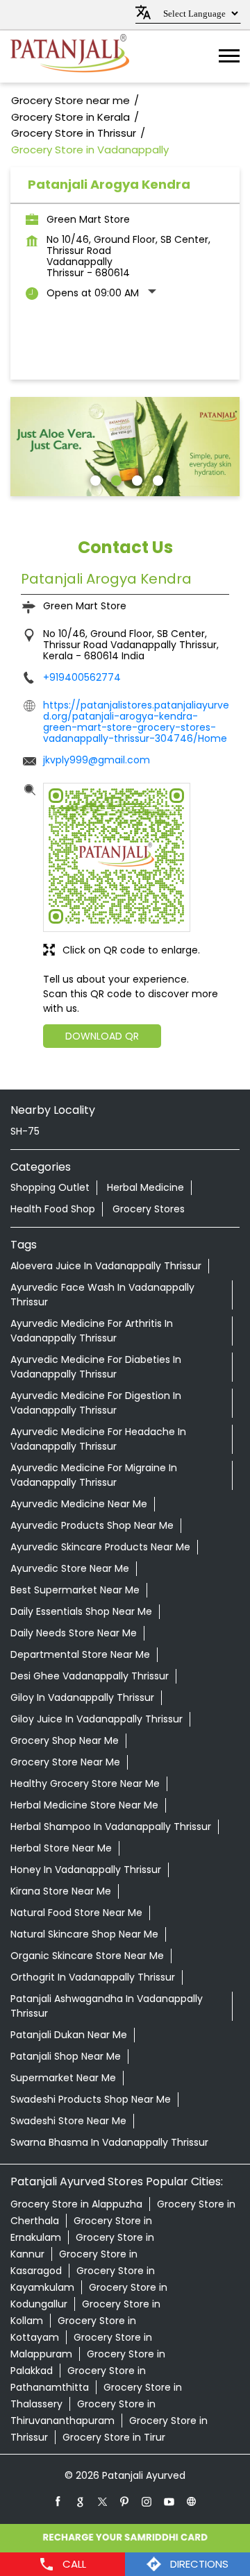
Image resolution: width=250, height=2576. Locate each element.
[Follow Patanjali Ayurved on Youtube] (169, 2501)
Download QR (102, 1036)
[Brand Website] (192, 2501)
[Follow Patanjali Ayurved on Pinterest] (125, 2501)
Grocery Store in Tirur (114, 2437)
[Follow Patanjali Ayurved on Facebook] (58, 2501)
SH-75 (25, 1131)
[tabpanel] (125, 447)
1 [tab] (94, 479)
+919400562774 (82, 677)
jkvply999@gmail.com (97, 760)
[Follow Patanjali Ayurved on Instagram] (147, 2501)
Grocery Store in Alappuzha (76, 2204)
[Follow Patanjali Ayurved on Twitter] (103, 2501)
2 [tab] (115, 479)
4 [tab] (156, 479)
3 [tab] (135, 479)
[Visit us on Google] (81, 2501)
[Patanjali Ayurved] (70, 57)
